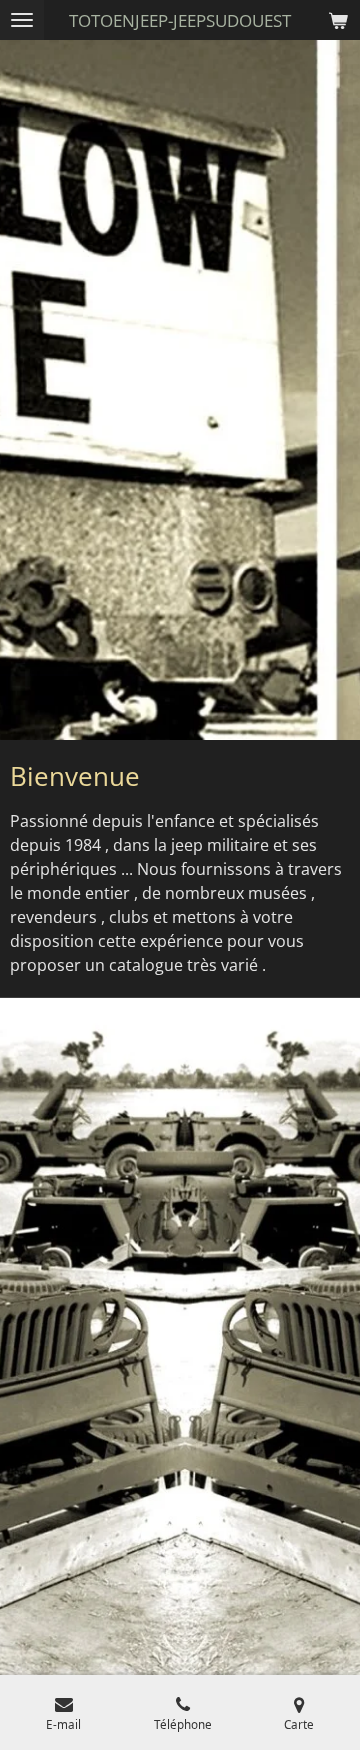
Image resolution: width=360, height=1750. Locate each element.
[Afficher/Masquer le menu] (22, 20)
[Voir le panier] (338, 20)
